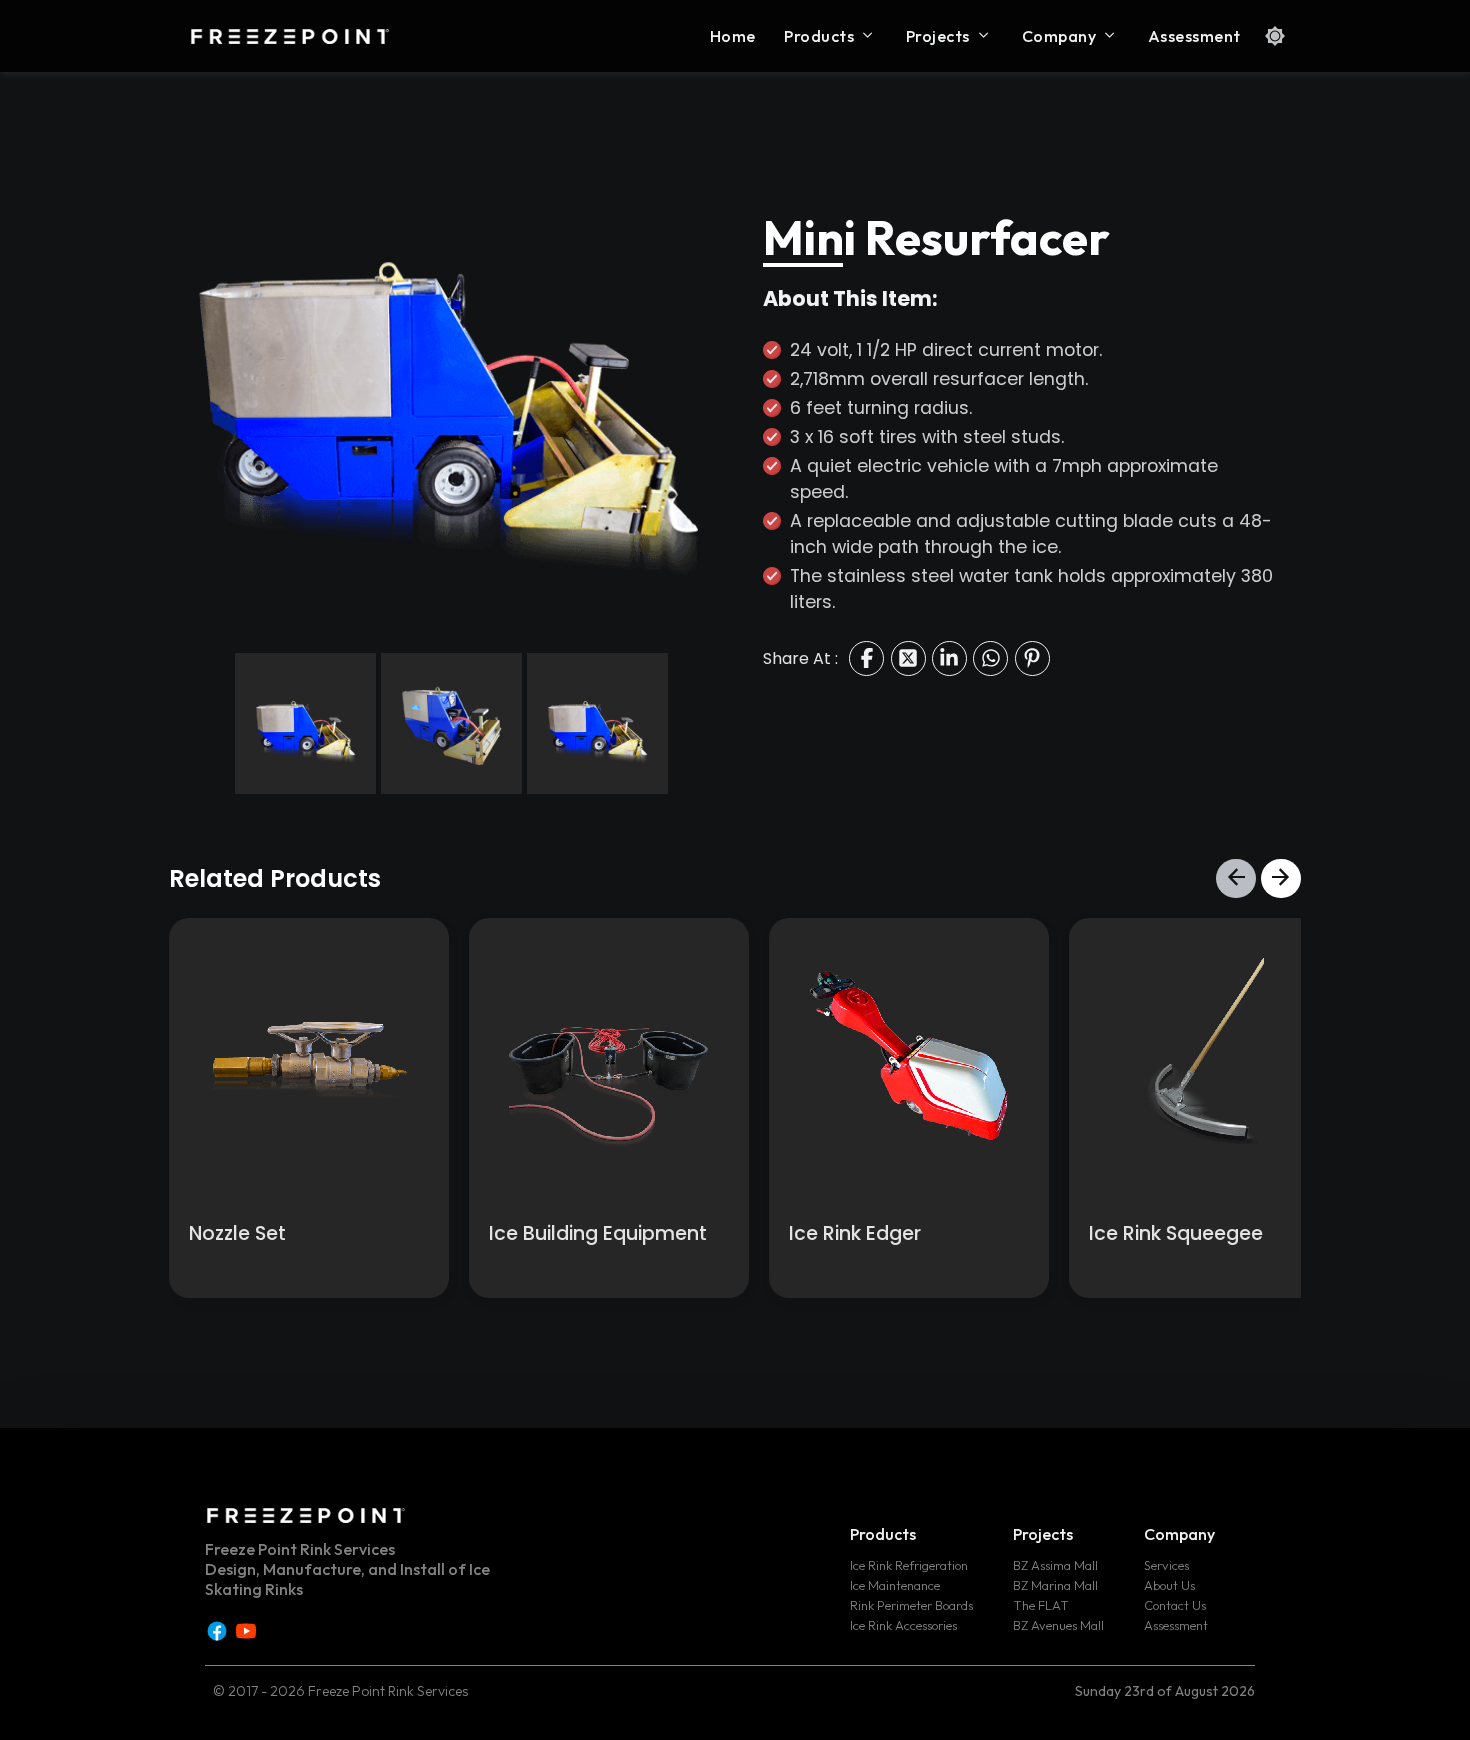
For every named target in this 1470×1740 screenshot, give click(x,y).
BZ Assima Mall (1055, 1565)
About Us (1169, 1585)
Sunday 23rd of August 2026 (1165, 1691)
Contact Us (1175, 1605)
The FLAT (1041, 1605)
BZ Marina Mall (1055, 1585)
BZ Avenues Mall (1058, 1625)
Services (1166, 1565)
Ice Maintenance (895, 1585)
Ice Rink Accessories (903, 1625)
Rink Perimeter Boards (911, 1605)
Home (733, 36)
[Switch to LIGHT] (1275, 36)
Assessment (1194, 36)
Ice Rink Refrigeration (909, 1565)
